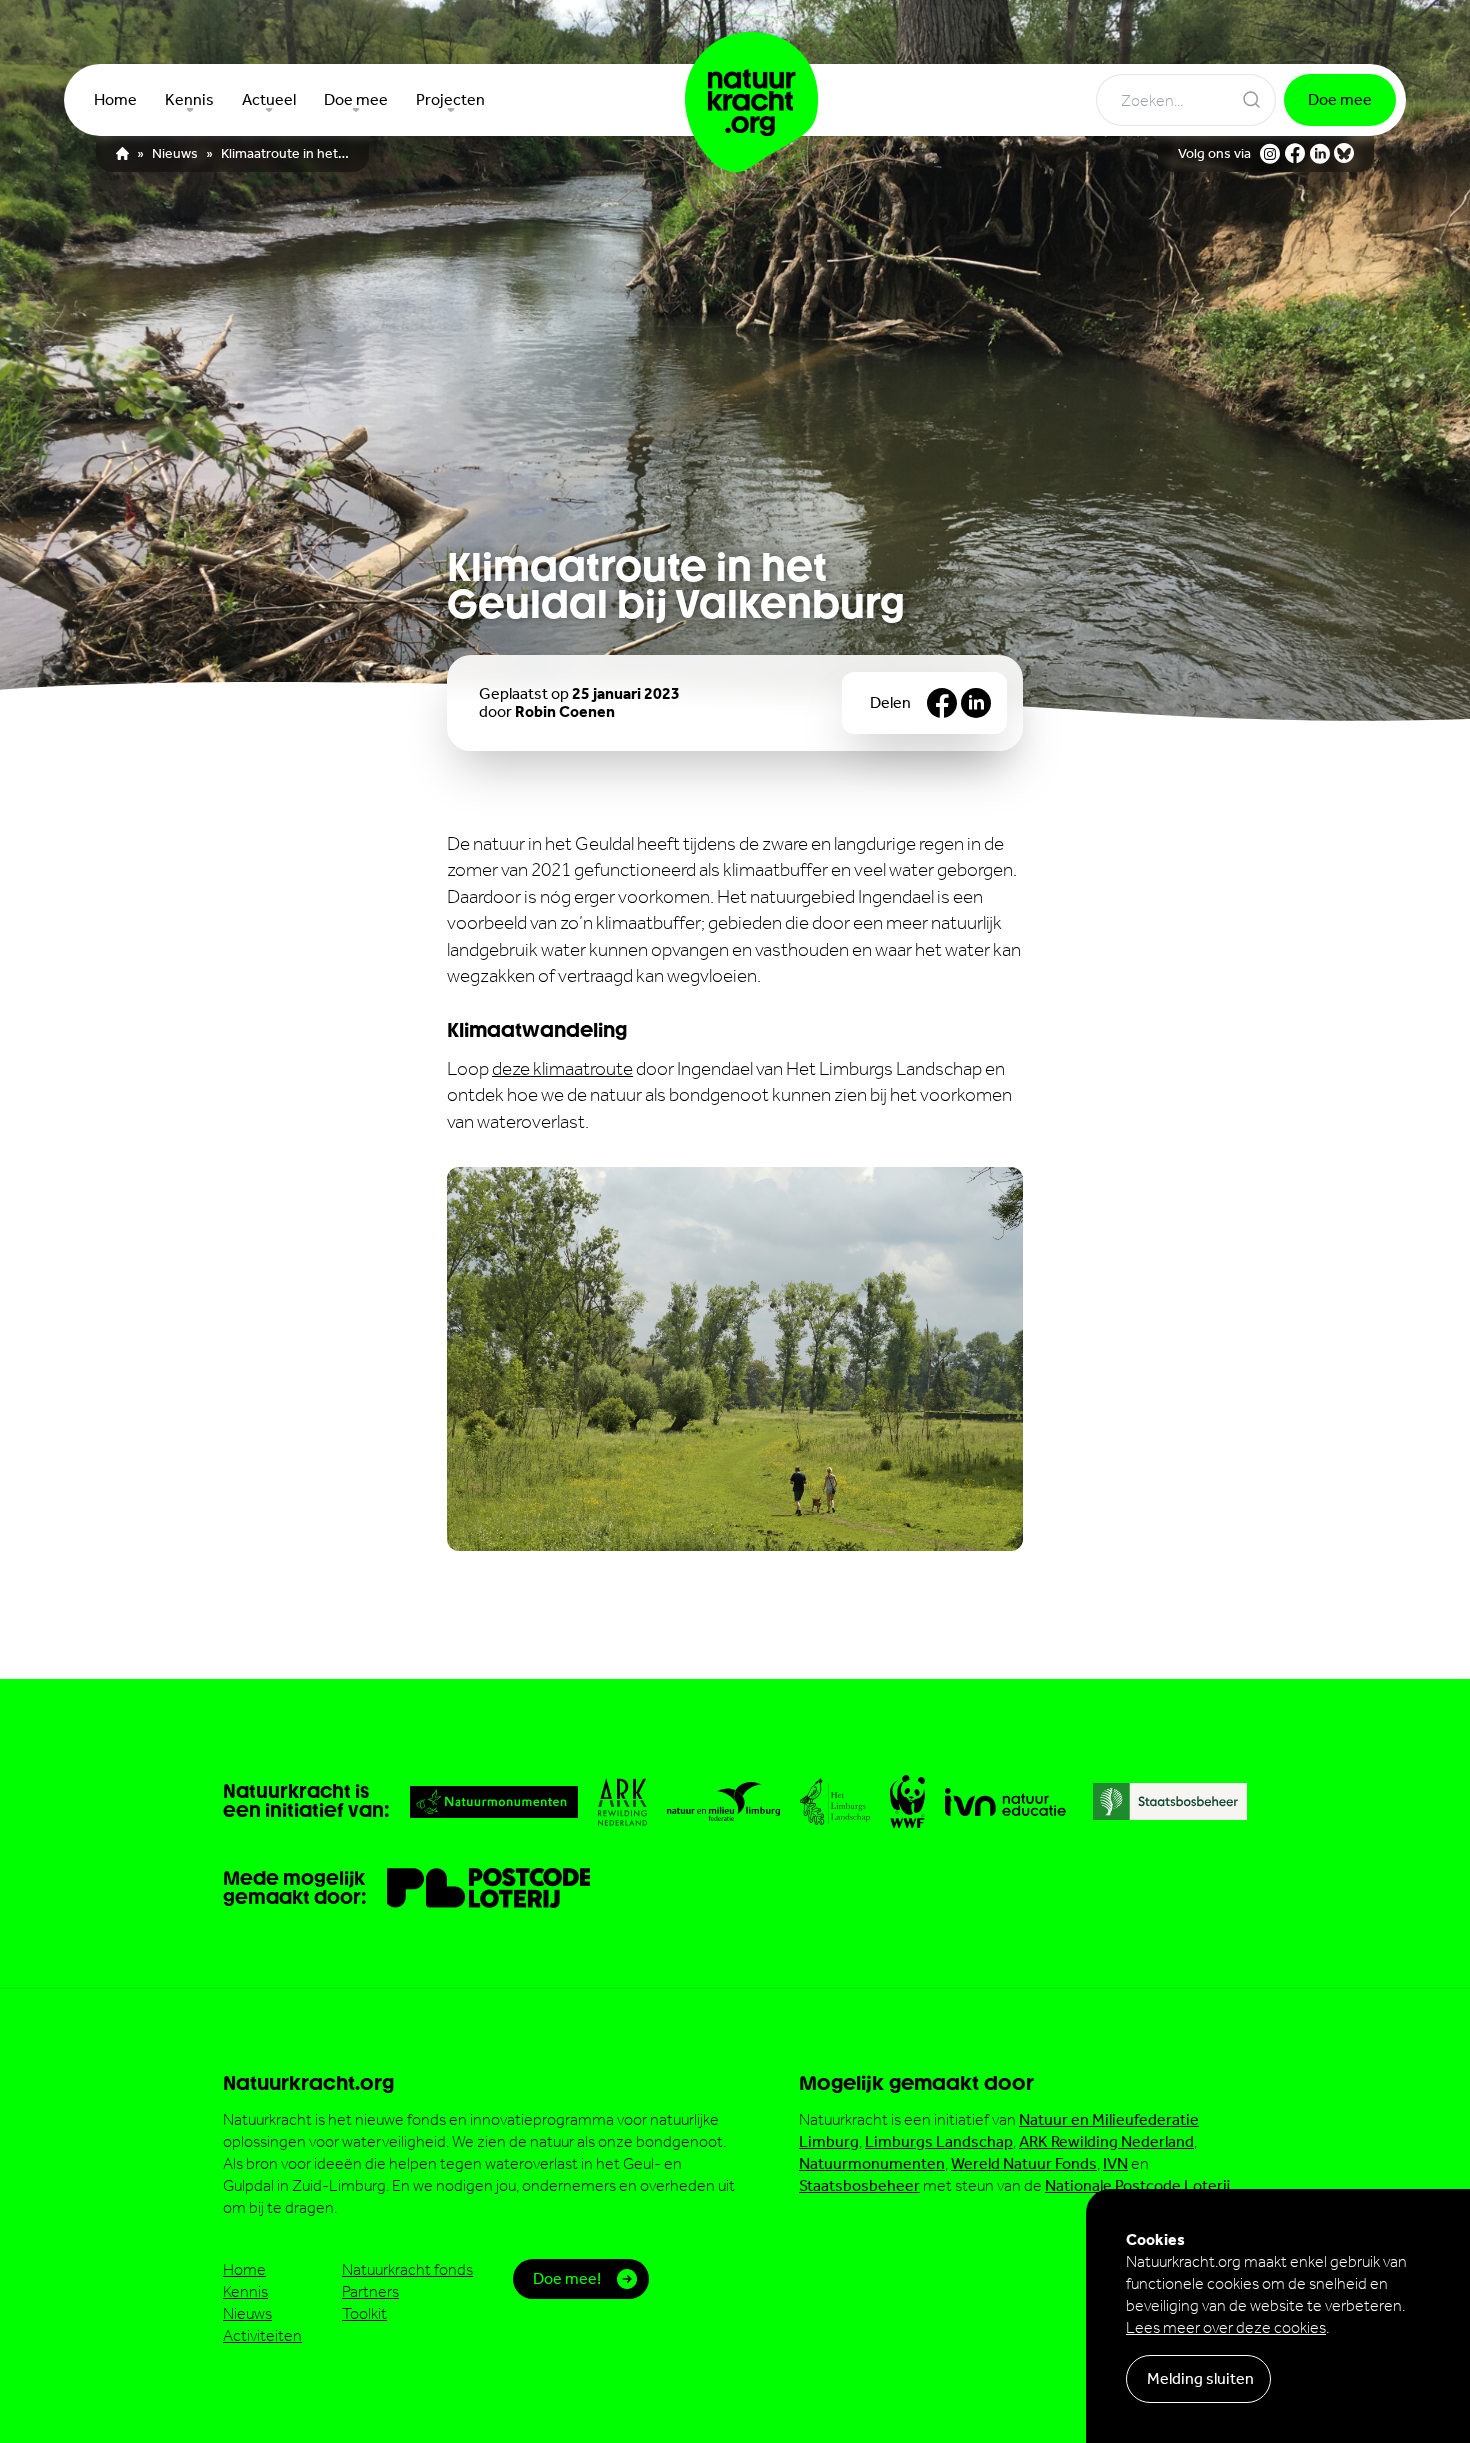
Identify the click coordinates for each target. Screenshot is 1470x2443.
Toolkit (364, 2313)
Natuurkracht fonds (407, 2269)
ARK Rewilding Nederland (1106, 2141)
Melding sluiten (1200, 2378)
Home (244, 2269)
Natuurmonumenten (872, 2163)
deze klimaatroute (562, 1068)
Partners (370, 2291)
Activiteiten (262, 2335)
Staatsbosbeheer (859, 2185)
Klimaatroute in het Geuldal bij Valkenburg (285, 154)
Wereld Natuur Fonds (1024, 2163)
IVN (1115, 2163)
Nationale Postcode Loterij (1137, 2185)
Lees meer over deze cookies (1226, 2327)
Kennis (245, 2291)
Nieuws (175, 154)
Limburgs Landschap (939, 2141)
